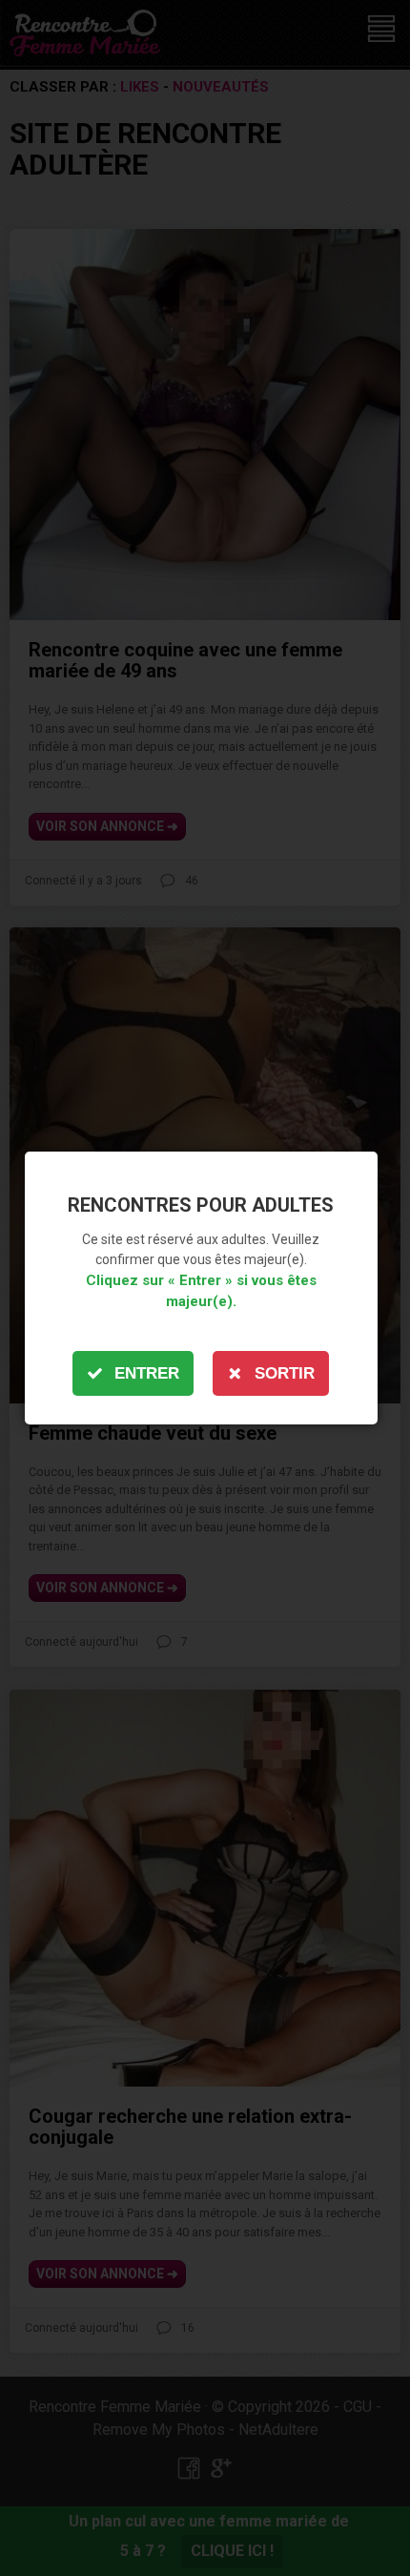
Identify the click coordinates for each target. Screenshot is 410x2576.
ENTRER (147, 1373)
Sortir (285, 1373)
